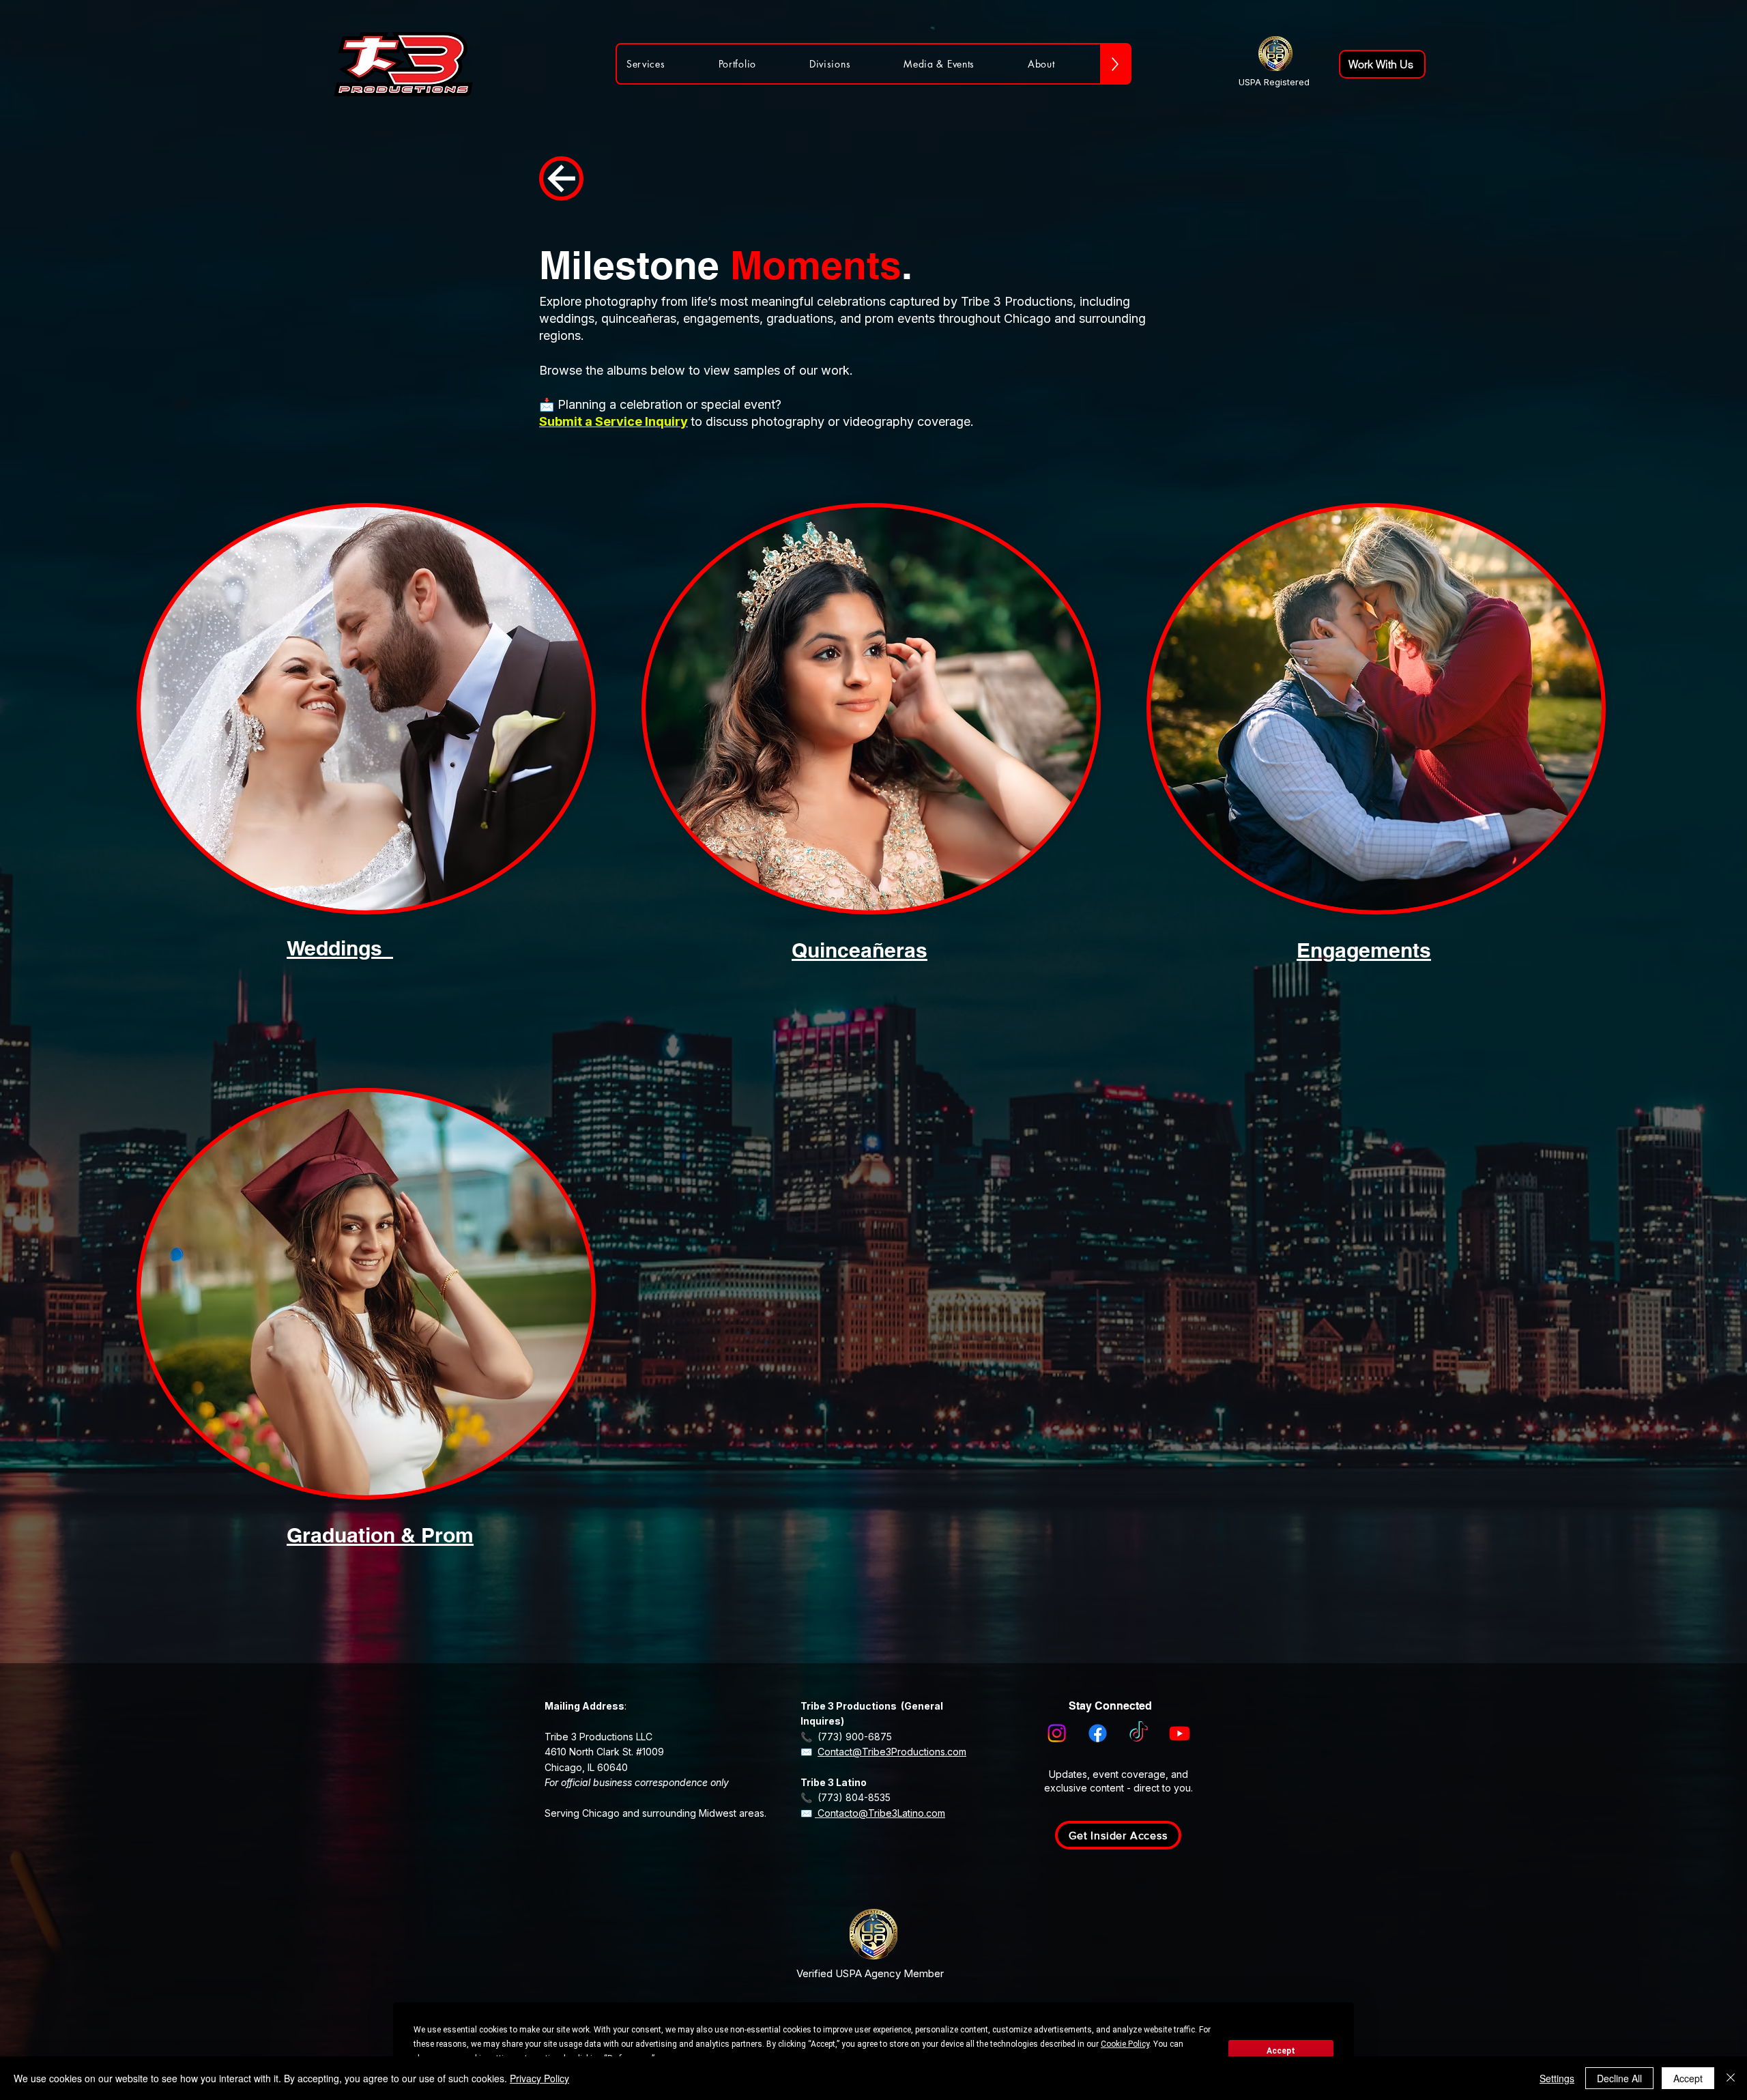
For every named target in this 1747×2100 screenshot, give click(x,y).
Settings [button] (1557, 2078)
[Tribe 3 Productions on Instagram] (1057, 1733)
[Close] (1731, 2078)
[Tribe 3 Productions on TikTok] (1139, 1733)
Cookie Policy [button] (1125, 2044)
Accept (1281, 2051)
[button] (1118, 1835)
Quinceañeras (860, 950)
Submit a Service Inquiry (613, 421)
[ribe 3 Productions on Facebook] (1098, 1733)
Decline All (1619, 2078)
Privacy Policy (539, 2078)
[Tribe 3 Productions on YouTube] (1180, 1733)
